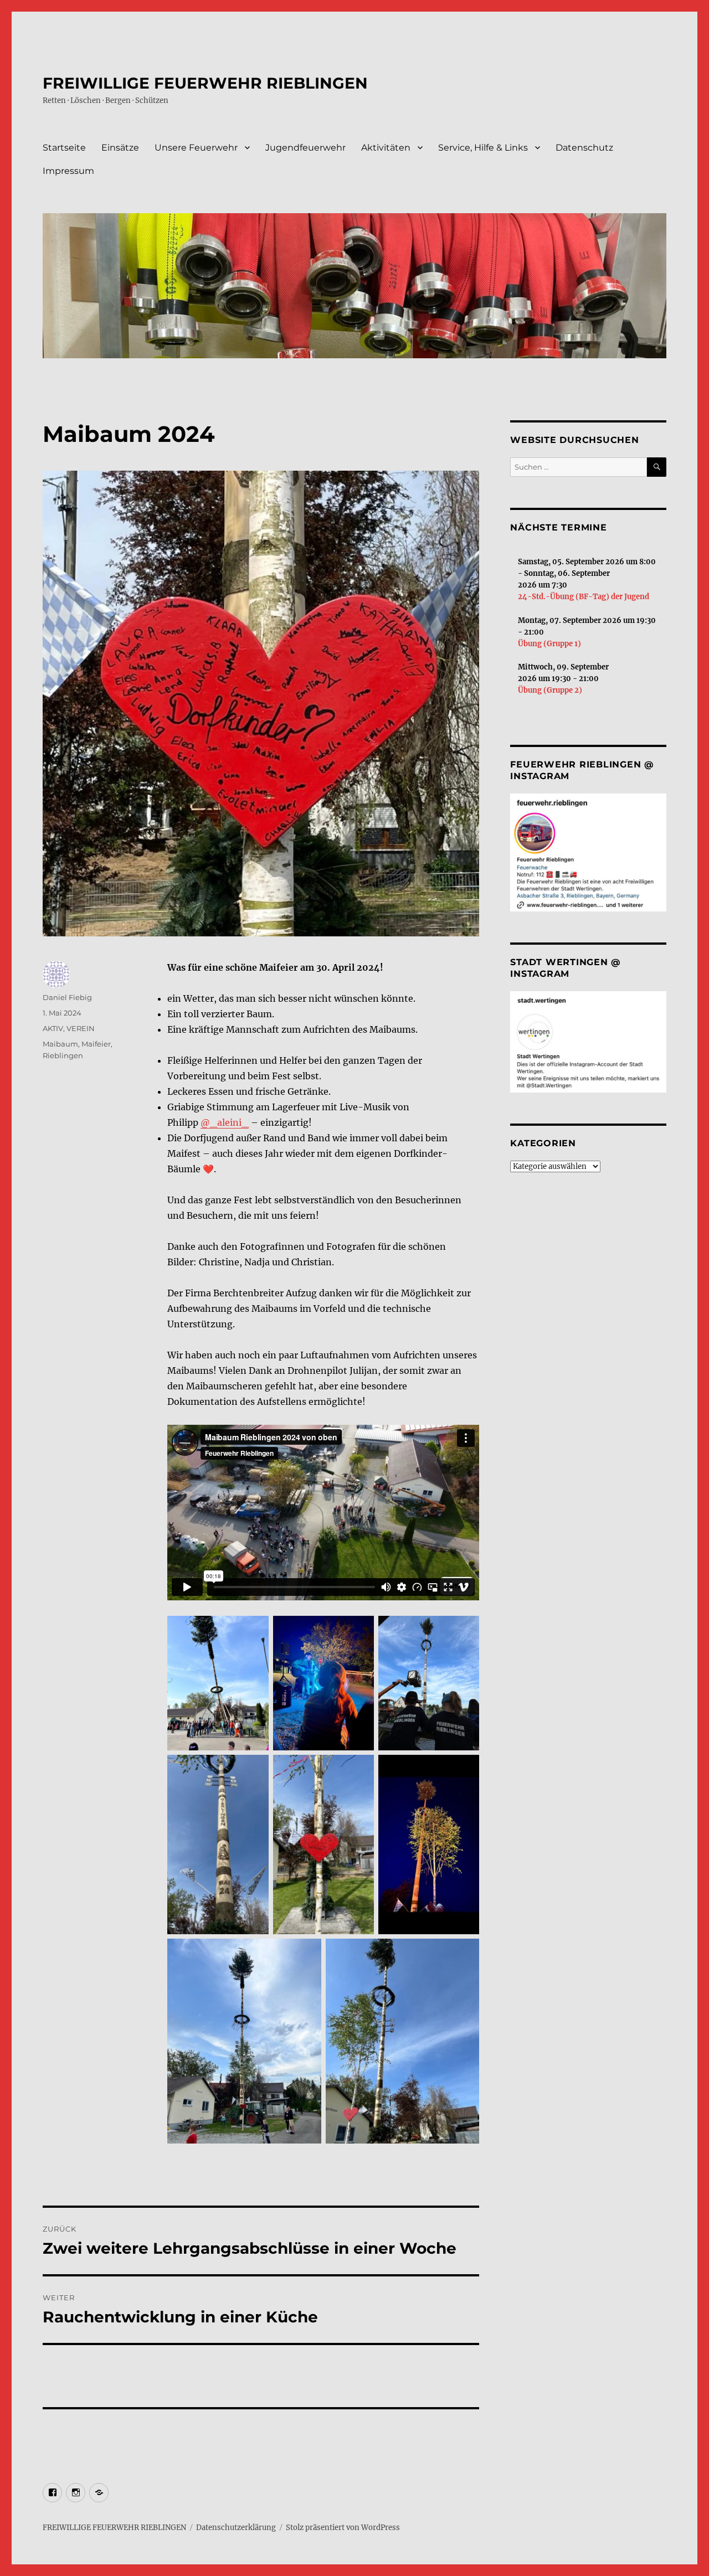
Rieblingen (63, 1055)
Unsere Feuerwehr (196, 148)
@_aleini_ (225, 1122)
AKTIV (53, 1028)
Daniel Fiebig (67, 997)
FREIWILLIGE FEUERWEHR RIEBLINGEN (205, 83)
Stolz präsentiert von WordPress (343, 2528)
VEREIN (81, 1028)
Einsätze (120, 148)
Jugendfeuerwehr (305, 148)
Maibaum (60, 1044)
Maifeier (96, 1044)
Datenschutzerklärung (236, 2528)
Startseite (64, 148)
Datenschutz (584, 148)
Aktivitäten (386, 148)
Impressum (68, 171)
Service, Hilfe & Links (483, 148)
